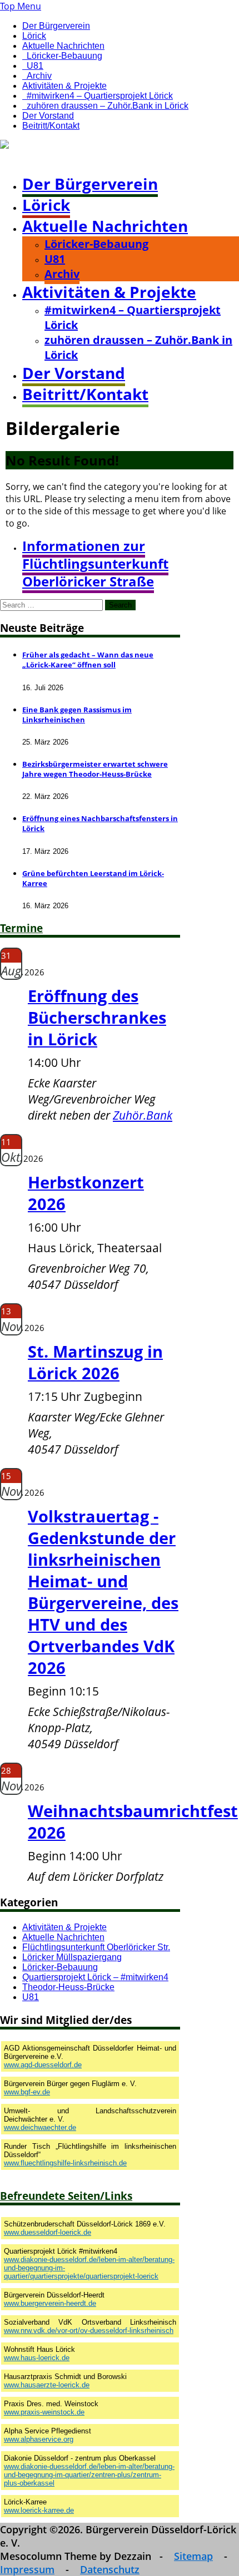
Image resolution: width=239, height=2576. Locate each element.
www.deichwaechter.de (40, 2127)
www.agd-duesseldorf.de (43, 2065)
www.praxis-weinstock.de (44, 2412)
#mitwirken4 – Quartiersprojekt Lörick (100, 96)
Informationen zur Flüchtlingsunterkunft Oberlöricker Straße (95, 564)
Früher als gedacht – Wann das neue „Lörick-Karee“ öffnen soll (88, 660)
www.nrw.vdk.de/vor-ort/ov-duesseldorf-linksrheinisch (89, 2330)
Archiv (39, 76)
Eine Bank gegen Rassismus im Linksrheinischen (77, 715)
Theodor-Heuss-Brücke (68, 1987)
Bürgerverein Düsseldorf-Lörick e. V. (77, 158)
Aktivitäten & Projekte (64, 86)
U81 (35, 66)
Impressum (27, 2569)
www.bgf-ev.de (27, 2092)
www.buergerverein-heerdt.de (50, 2303)
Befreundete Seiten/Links (66, 2196)
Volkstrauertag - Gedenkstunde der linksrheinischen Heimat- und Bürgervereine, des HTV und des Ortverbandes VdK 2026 (103, 1592)
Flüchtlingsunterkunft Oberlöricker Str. (96, 1947)
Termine (21, 928)
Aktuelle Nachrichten (63, 46)
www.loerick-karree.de (39, 2510)
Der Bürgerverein (56, 26)
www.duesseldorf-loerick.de (48, 2232)
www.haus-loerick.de (37, 2358)
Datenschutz (110, 2569)
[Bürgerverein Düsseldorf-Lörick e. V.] (80, 146)
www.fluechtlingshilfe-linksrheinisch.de (65, 2163)
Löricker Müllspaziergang (72, 1957)
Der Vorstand (48, 116)
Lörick (34, 36)
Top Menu (21, 6)
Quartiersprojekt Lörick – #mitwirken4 (95, 1977)
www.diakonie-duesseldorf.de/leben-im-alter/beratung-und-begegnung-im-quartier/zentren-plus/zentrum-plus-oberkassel (89, 2475)
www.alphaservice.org (39, 2439)
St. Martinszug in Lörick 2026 (95, 1362)
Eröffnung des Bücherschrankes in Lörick (97, 1017)
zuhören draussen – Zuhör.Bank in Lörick (108, 106)
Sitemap (193, 2556)
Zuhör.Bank (143, 1115)
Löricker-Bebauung (64, 56)
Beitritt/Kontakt (51, 126)
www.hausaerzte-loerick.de (47, 2385)
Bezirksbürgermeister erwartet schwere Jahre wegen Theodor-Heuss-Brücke (95, 769)
